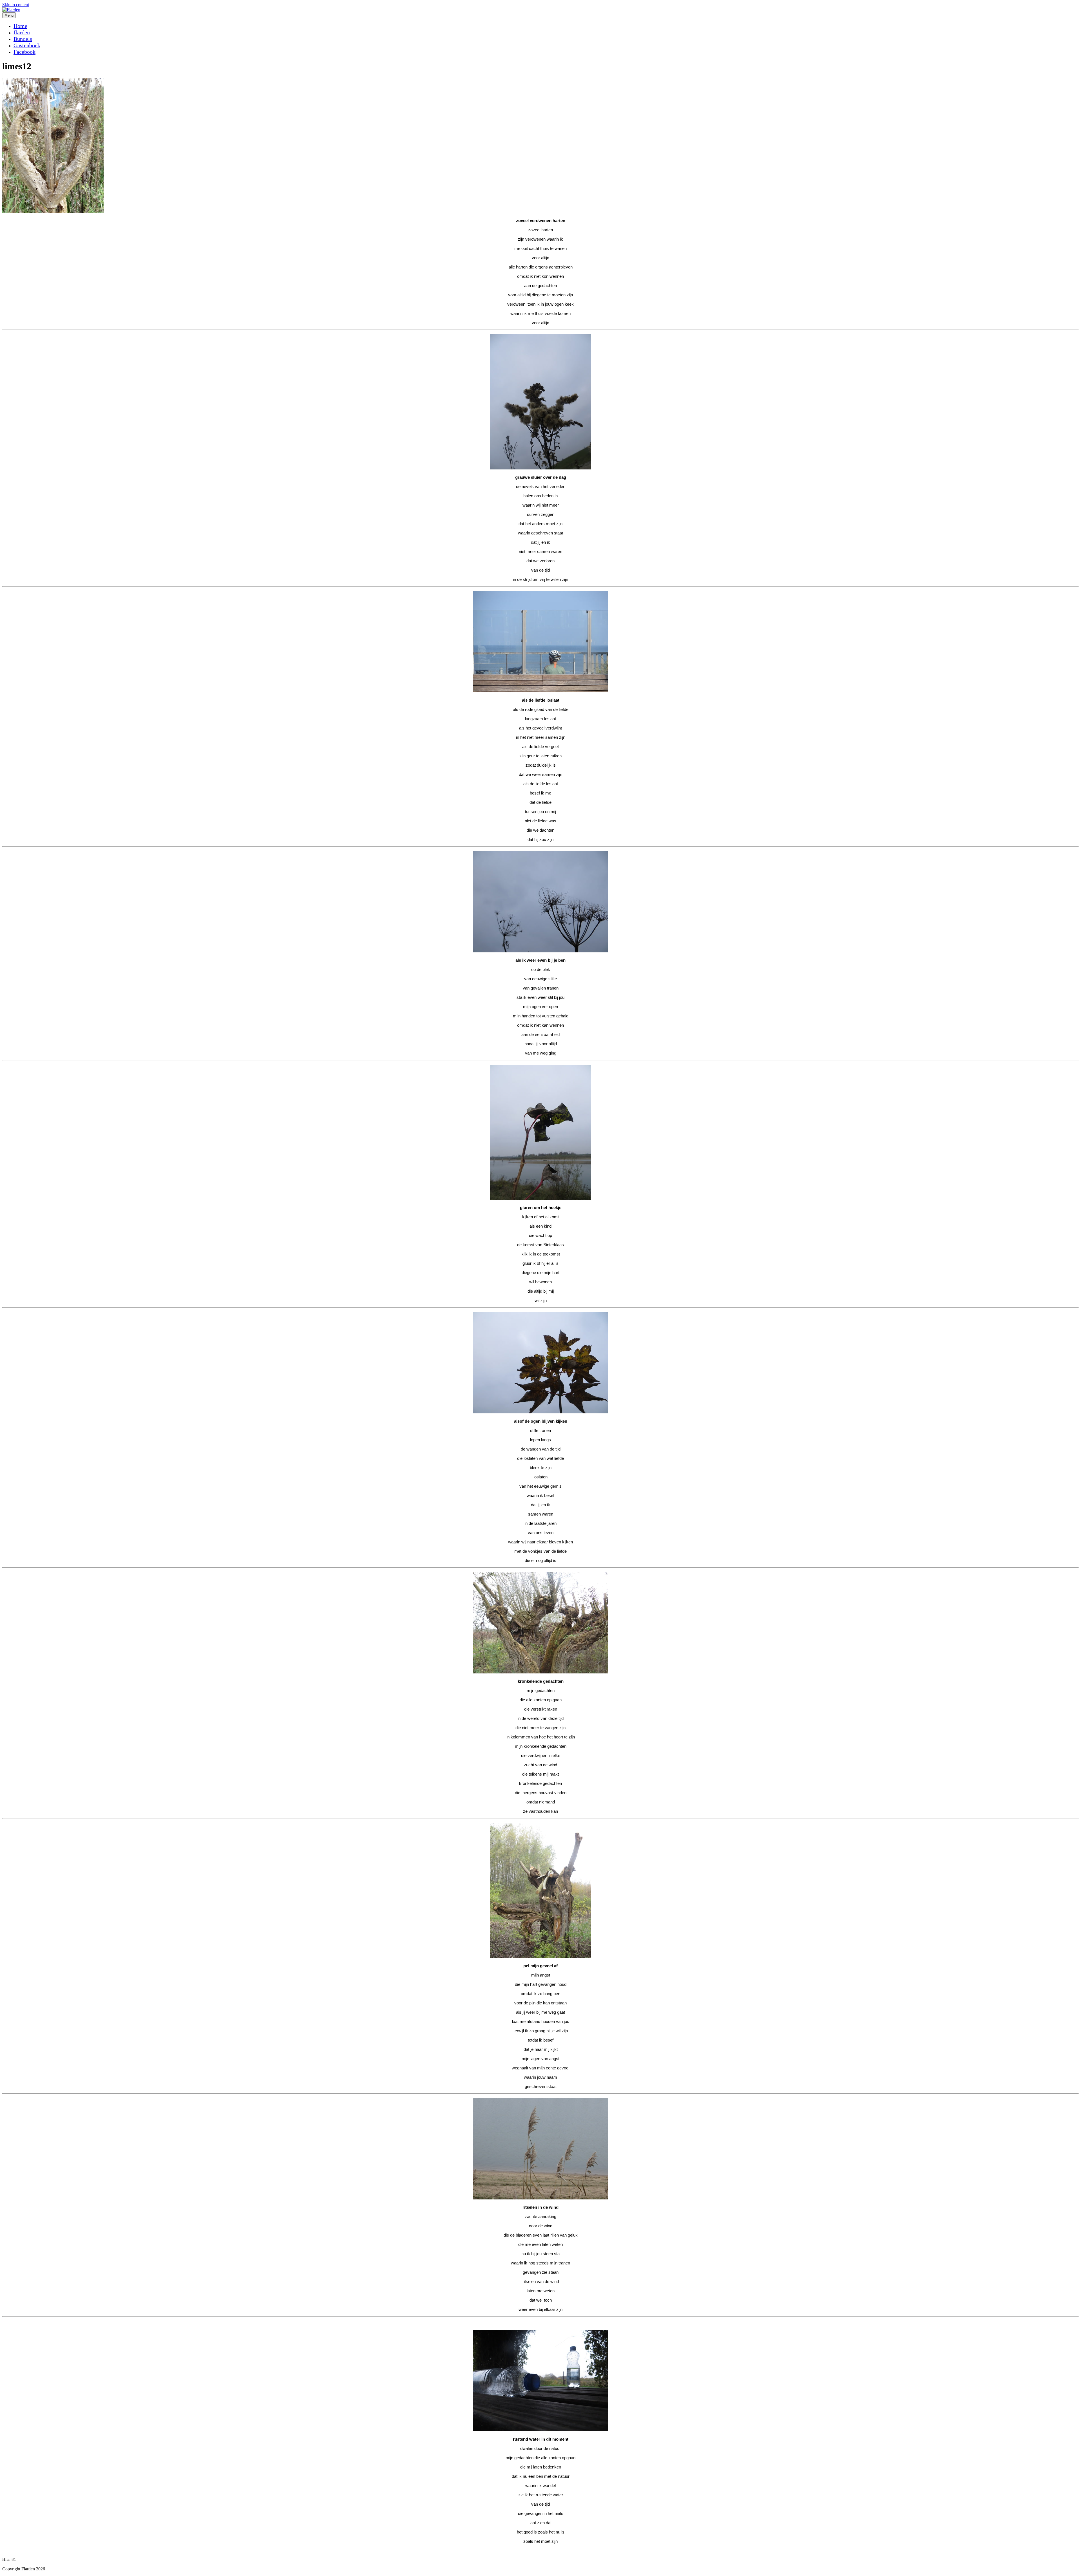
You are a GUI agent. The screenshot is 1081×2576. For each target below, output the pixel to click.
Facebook (24, 52)
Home (20, 26)
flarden (22, 32)
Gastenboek (27, 45)
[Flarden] (11, 10)
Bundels (23, 39)
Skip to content (16, 5)
